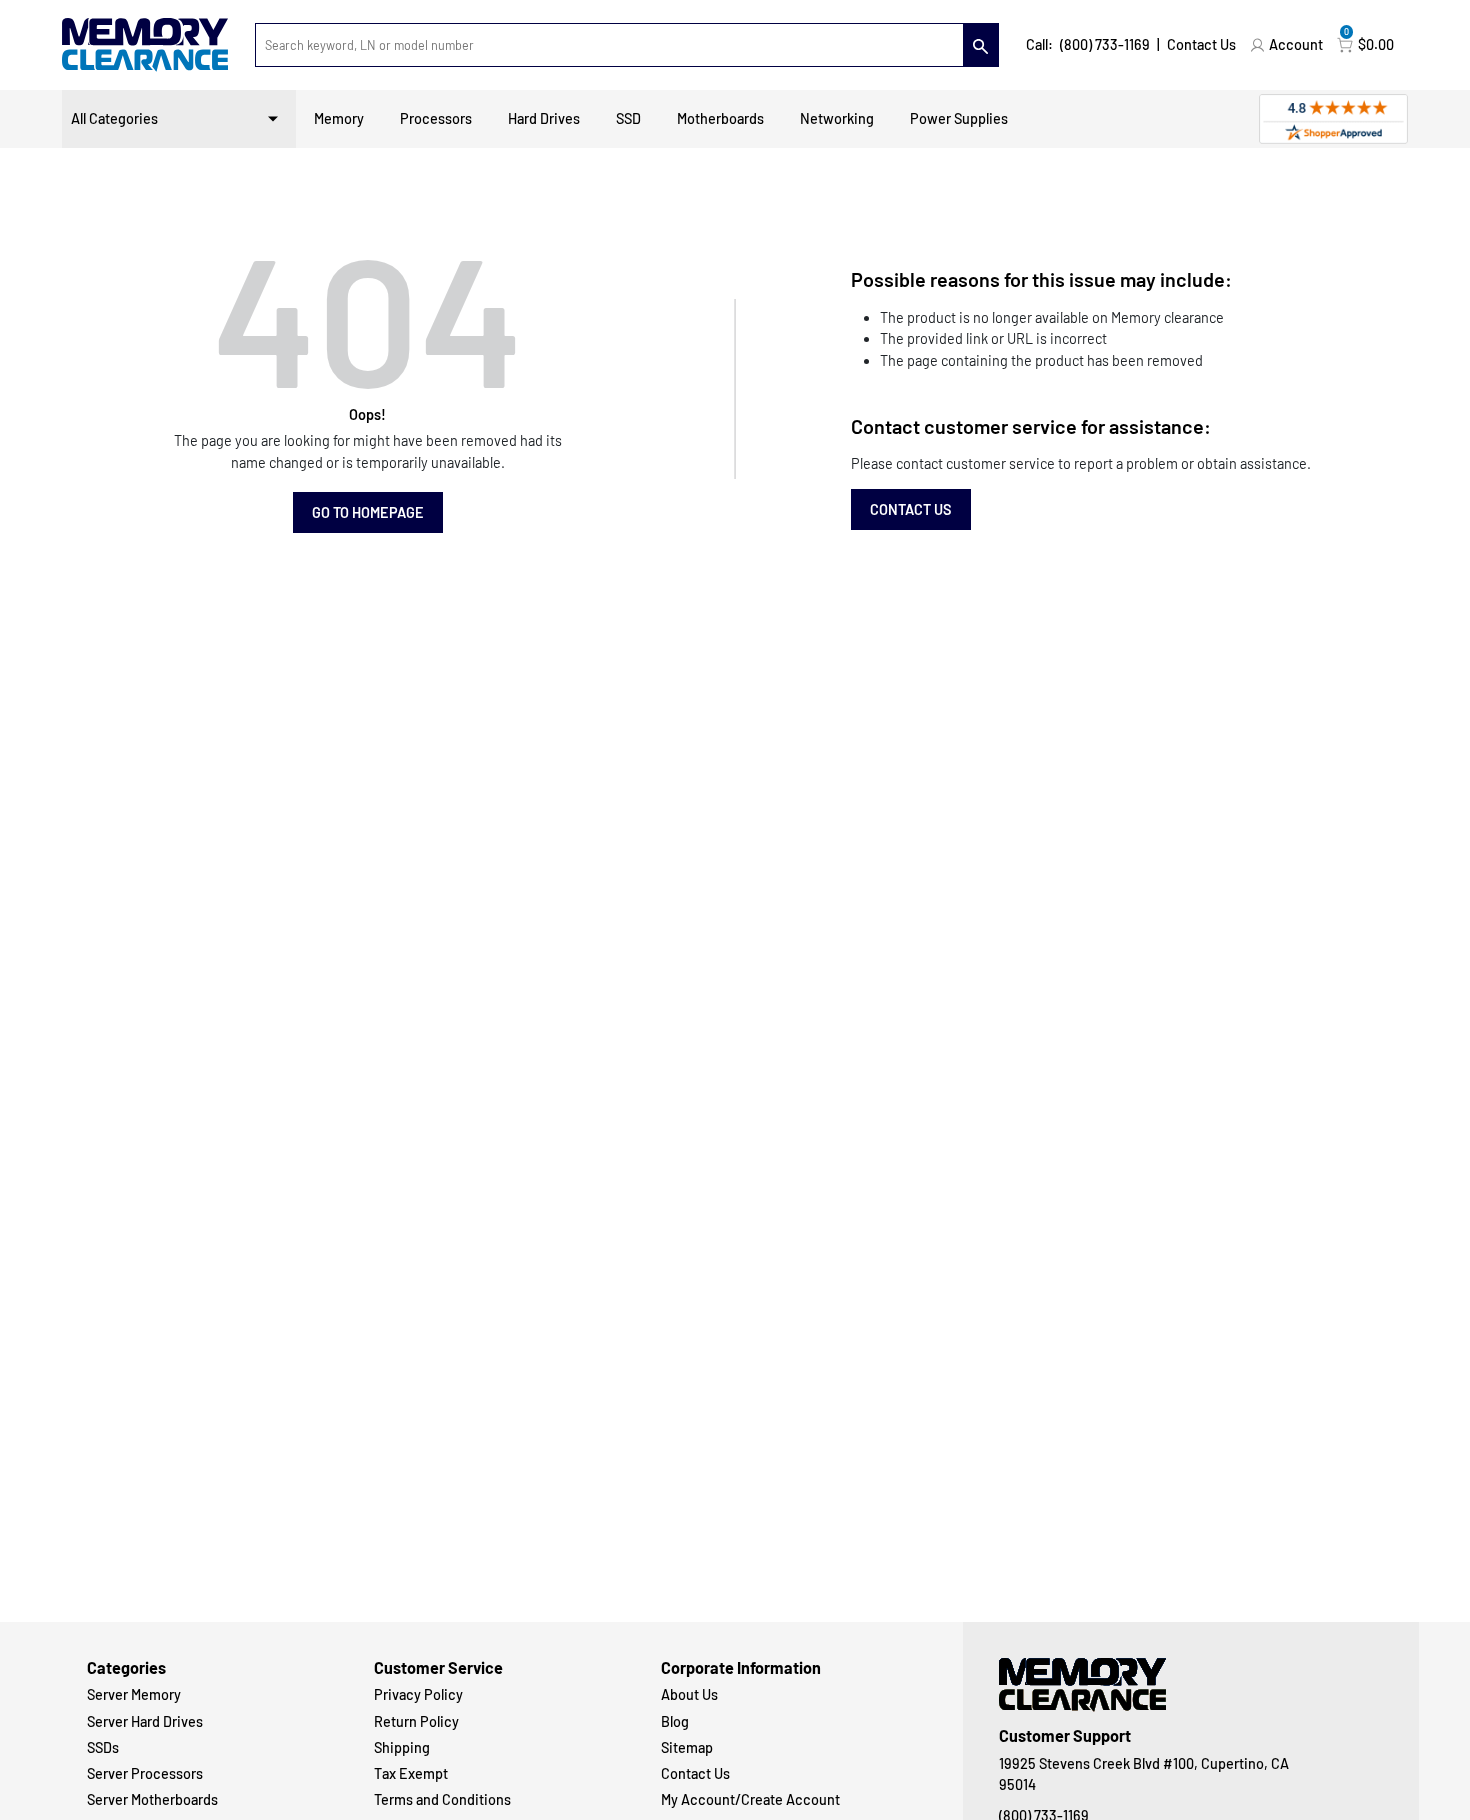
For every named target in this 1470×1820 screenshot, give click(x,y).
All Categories (114, 118)
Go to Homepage (368, 512)
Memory (339, 118)
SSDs (103, 1747)
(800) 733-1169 (1105, 44)
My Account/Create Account (750, 1799)
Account (1296, 44)
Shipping (402, 1747)
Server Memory (134, 1694)
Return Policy (416, 1721)
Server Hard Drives (145, 1721)
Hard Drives (544, 118)
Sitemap (687, 1747)
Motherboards (720, 118)
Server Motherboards (152, 1799)
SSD (628, 118)
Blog (675, 1721)
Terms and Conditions (442, 1799)
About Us (689, 1694)
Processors (436, 118)
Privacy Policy (418, 1694)
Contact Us (1201, 44)
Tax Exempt (411, 1773)
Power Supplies (959, 118)
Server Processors (145, 1773)
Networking (837, 118)
